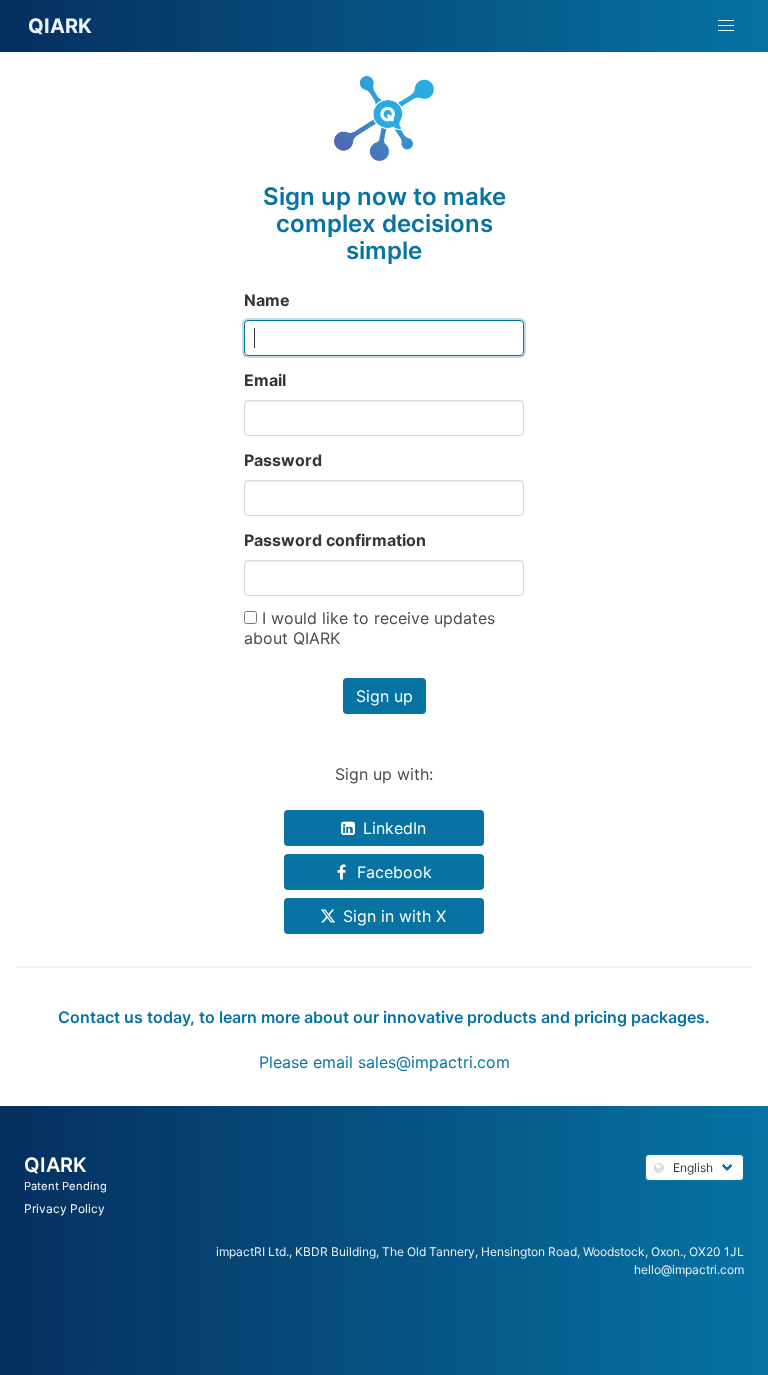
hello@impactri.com (689, 1269)
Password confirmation (335, 540)
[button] (726, 26)
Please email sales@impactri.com (384, 1062)
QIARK (55, 1165)
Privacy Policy (64, 1208)
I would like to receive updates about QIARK (369, 628)
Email (265, 380)
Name (267, 300)
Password (283, 460)
